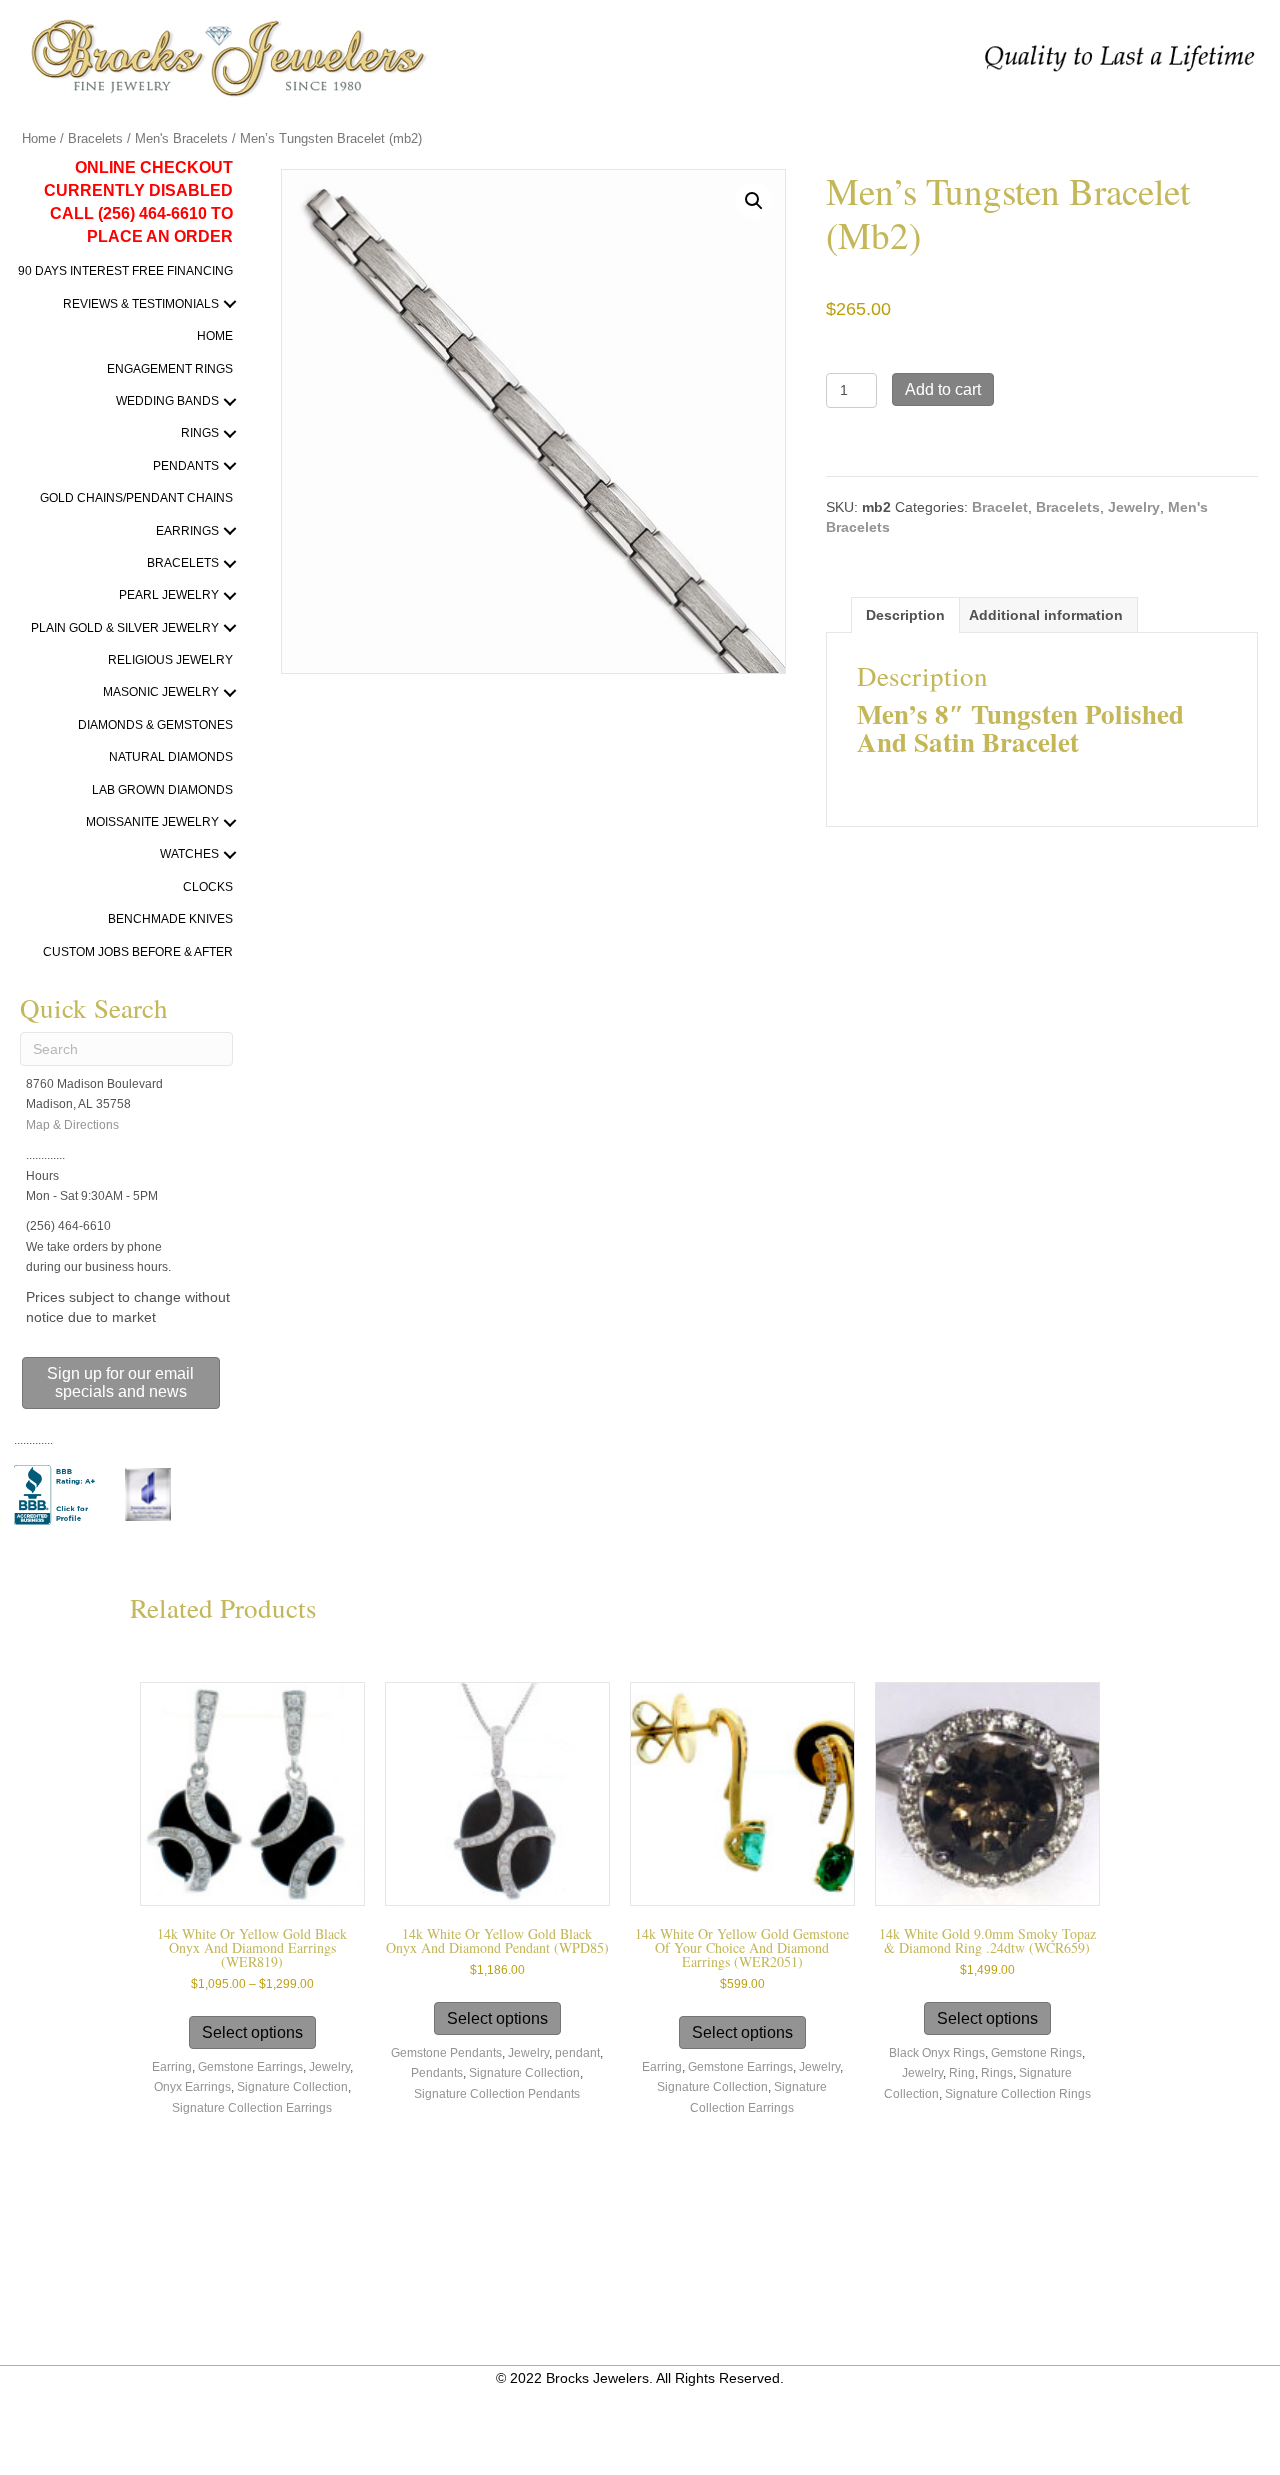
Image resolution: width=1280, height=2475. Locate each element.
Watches (189, 854)
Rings (200, 433)
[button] (230, 304)
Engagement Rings (170, 369)
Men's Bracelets (181, 138)
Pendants (186, 466)
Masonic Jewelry (161, 692)
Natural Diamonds (171, 757)
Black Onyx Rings (937, 2053)
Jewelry (1134, 507)
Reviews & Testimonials (141, 304)
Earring (172, 2067)
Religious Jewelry (170, 660)
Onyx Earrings (192, 2087)
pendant (577, 2053)
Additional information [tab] (1046, 615)
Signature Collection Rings (1018, 2094)
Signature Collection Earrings (252, 2108)
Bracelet (1000, 507)
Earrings (187, 531)
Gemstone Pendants (446, 2053)
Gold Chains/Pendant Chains (136, 498)
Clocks (208, 887)
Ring (962, 2073)
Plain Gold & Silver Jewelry (125, 628)
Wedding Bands (167, 401)
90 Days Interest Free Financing (125, 271)
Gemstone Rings (1036, 2053)
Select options (252, 2032)
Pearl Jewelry (169, 595)
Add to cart (943, 389)
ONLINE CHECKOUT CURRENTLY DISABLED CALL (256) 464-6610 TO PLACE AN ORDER (138, 202)
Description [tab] (905, 615)
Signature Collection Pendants (497, 2094)
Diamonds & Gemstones (155, 725)
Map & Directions (72, 1125)
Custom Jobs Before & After (138, 952)
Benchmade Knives (170, 919)
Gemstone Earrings (250, 2067)
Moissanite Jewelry (152, 822)
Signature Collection (292, 2087)
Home (39, 138)
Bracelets (95, 138)
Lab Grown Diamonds (162, 790)
